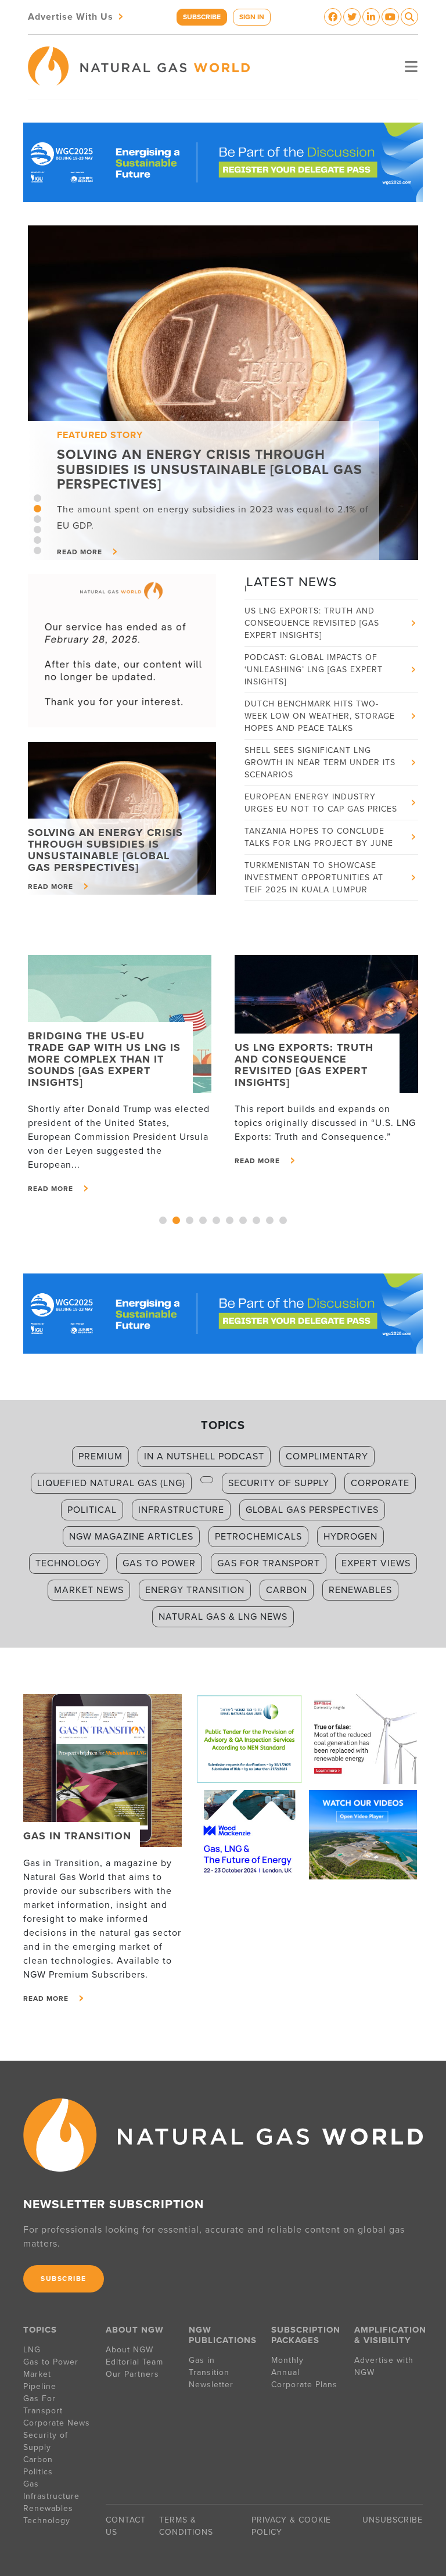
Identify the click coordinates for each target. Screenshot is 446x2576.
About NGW (130, 2350)
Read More (51, 1189)
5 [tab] (37, 540)
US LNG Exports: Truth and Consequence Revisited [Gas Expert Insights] (312, 599)
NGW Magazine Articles (131, 1537)
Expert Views (376, 1563)
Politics (38, 2472)
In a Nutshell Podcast (204, 1456)
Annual (285, 2372)
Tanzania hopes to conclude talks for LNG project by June (319, 813)
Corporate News (57, 2423)
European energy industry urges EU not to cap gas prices (321, 778)
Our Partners (132, 2374)
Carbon (287, 1590)
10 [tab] (283, 1220)
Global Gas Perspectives (312, 1510)
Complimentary (327, 1456)
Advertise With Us (77, 16)
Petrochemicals (258, 1537)
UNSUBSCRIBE (393, 2520)
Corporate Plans (304, 2385)
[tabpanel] (223, 393)
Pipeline (41, 2386)
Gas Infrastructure (51, 2490)
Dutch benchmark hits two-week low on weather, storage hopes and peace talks (320, 692)
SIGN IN (252, 17)
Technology (68, 1563)
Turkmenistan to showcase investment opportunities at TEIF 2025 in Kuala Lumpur (314, 853)
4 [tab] (37, 530)
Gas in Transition (209, 2366)
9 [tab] (270, 1220)
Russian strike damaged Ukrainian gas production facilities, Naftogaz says (308, 900)
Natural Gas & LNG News (223, 1617)
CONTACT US (126, 2526)
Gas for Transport (269, 1563)
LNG (32, 2350)
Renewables (360, 1590)
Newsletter (211, 2385)
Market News (89, 1590)
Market (37, 2374)
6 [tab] (37, 550)
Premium (100, 1456)
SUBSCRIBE (202, 17)
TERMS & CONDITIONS (186, 2526)
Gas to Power (159, 1563)
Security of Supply (279, 1483)
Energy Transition (195, 1590)
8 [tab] (256, 1220)
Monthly (287, 2360)
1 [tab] (37, 498)
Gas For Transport (43, 2405)
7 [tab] (243, 1220)
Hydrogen (350, 1537)
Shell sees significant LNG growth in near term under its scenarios (320, 738)
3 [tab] (37, 519)
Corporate (380, 1483)
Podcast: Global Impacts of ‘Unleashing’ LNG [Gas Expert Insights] (314, 645)
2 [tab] (37, 509)
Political (92, 1510)
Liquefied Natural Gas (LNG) (111, 1483)
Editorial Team (134, 2362)
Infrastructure (181, 1510)
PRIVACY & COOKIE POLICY (291, 2526)
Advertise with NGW (384, 2366)
